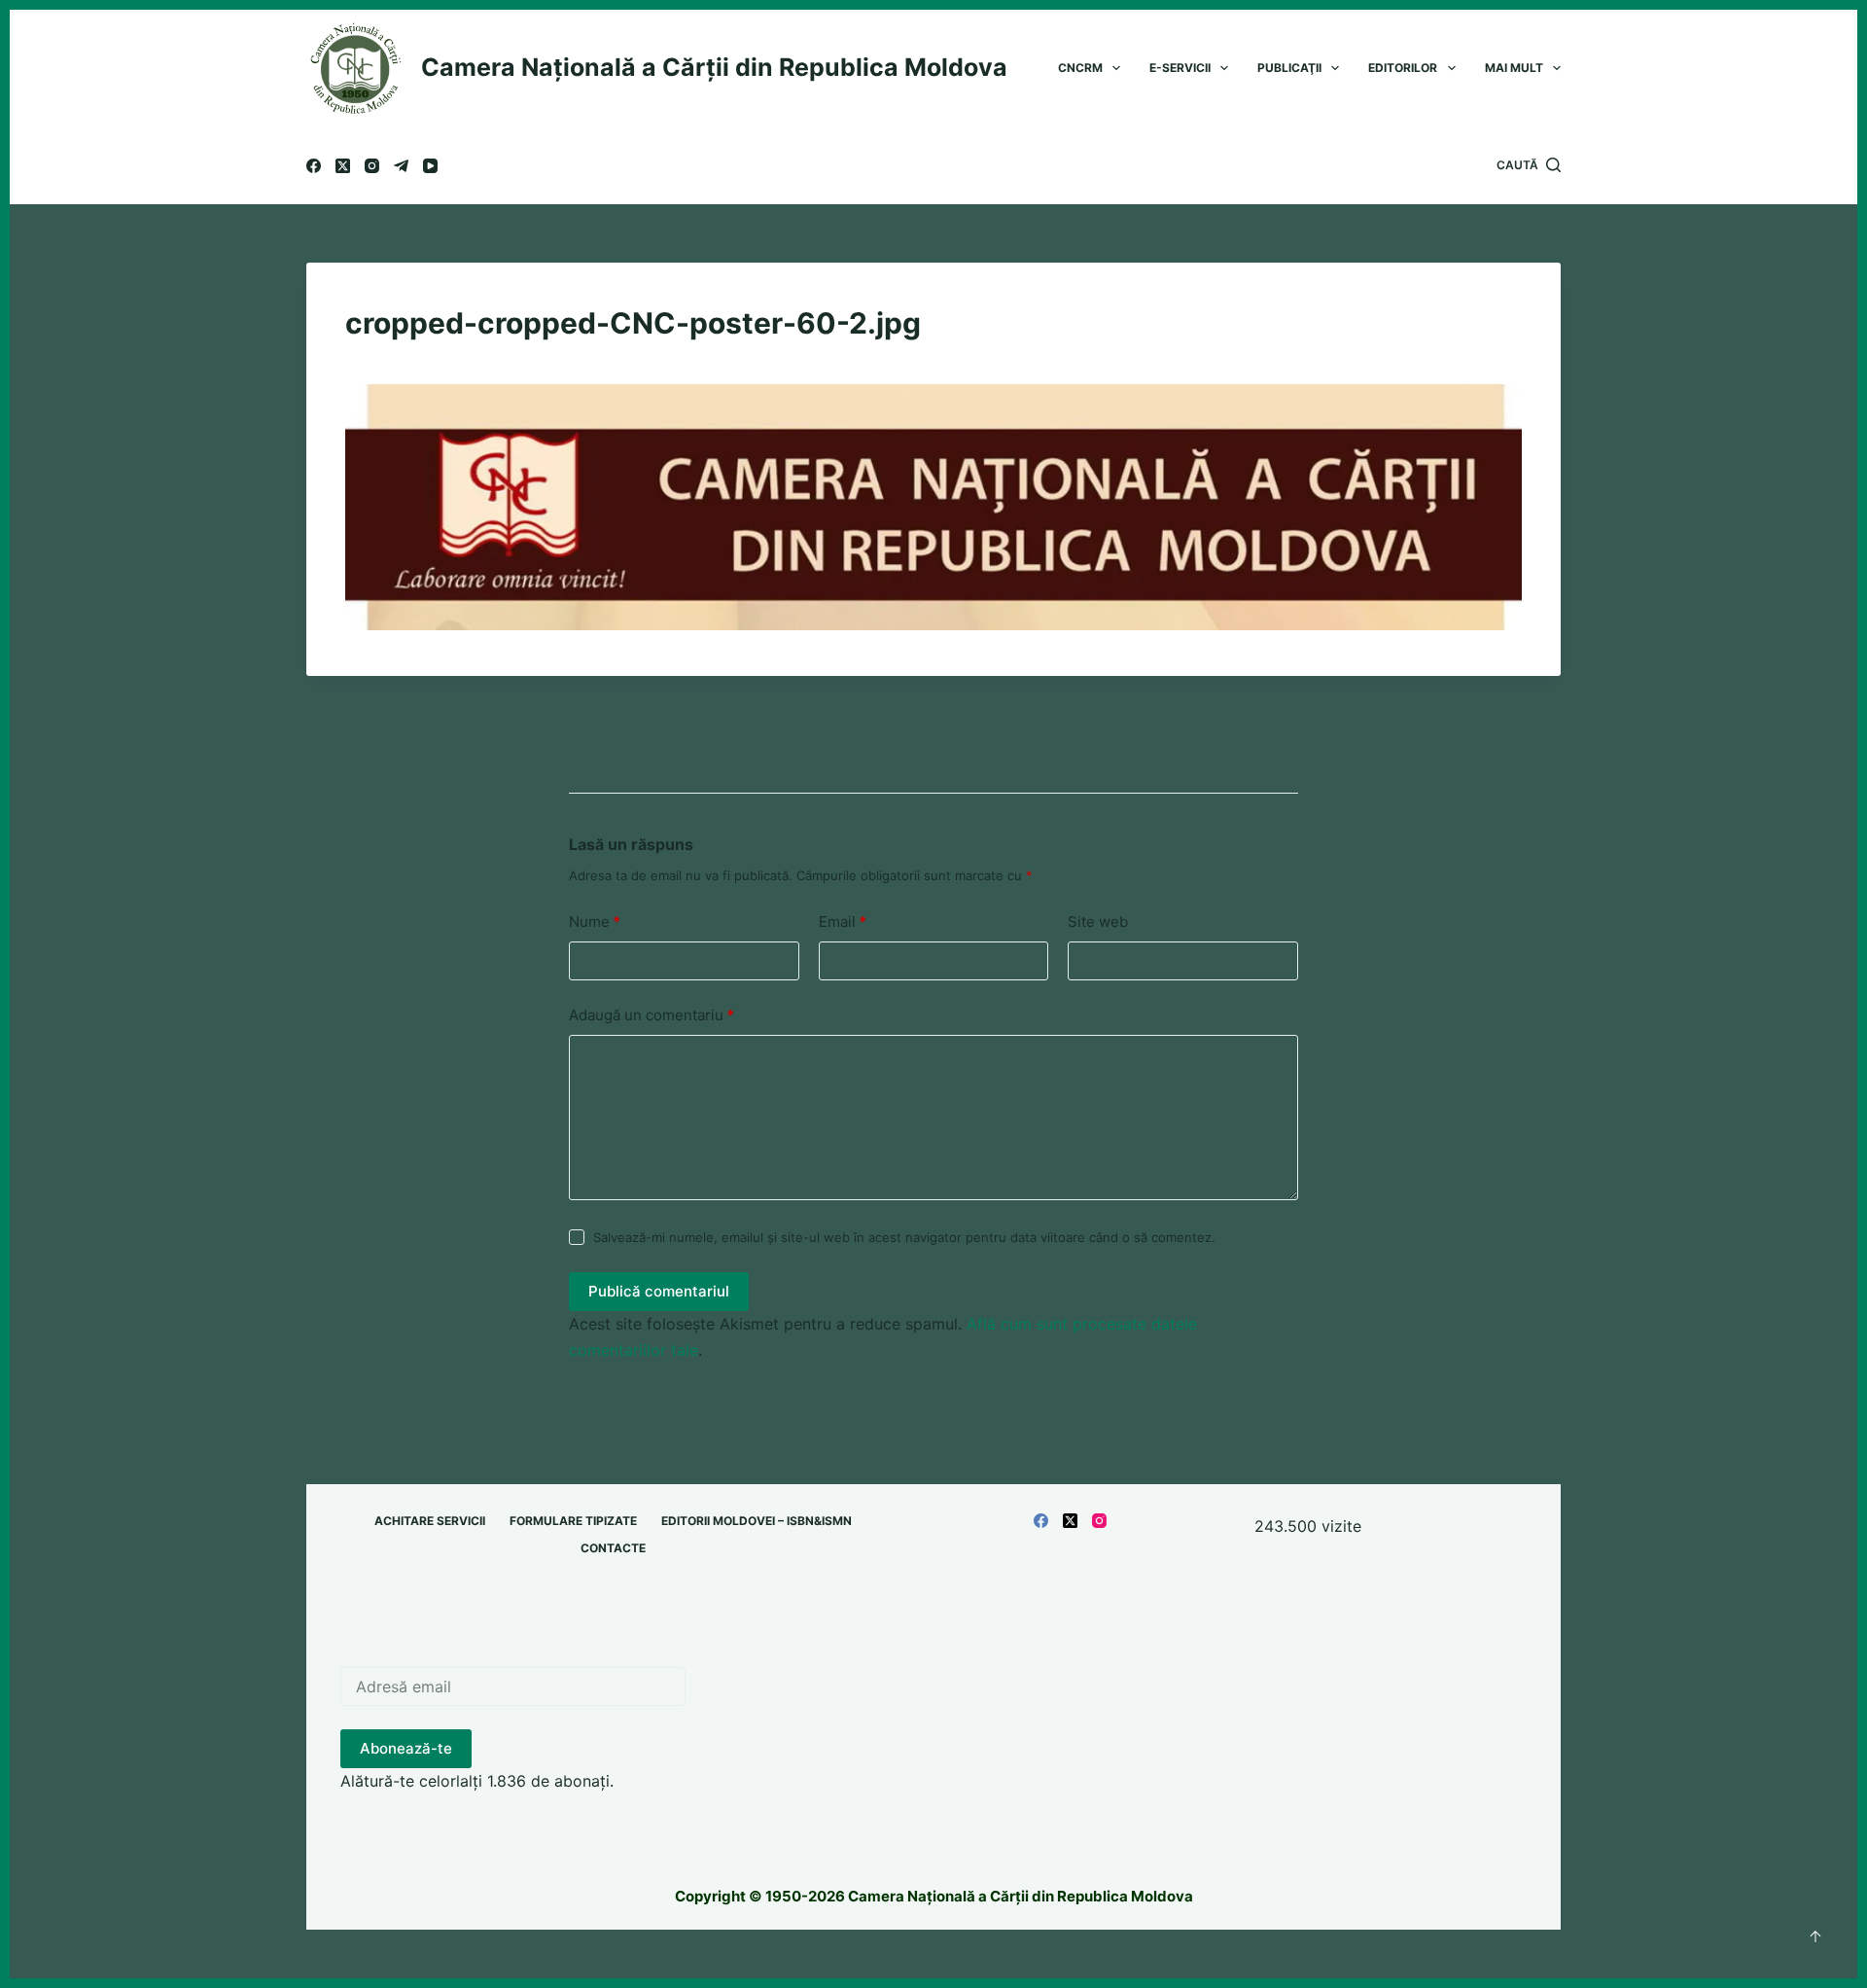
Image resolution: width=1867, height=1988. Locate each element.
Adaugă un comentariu (652, 1015)
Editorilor (1403, 68)
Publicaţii (1289, 68)
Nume (595, 922)
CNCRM (1080, 68)
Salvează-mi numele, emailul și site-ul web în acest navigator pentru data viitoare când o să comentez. (904, 1237)
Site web (1098, 922)
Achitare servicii (430, 1521)
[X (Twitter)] (343, 166)
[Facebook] (314, 166)
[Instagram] (372, 166)
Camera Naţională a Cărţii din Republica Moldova (714, 67)
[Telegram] (401, 166)
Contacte (613, 1548)
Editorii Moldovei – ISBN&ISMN (757, 1521)
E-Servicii (1180, 68)
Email (843, 922)
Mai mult (1514, 68)
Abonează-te (406, 1748)
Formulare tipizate (573, 1521)
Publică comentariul (659, 1291)
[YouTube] (430, 166)
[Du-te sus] (1815, 1936)
